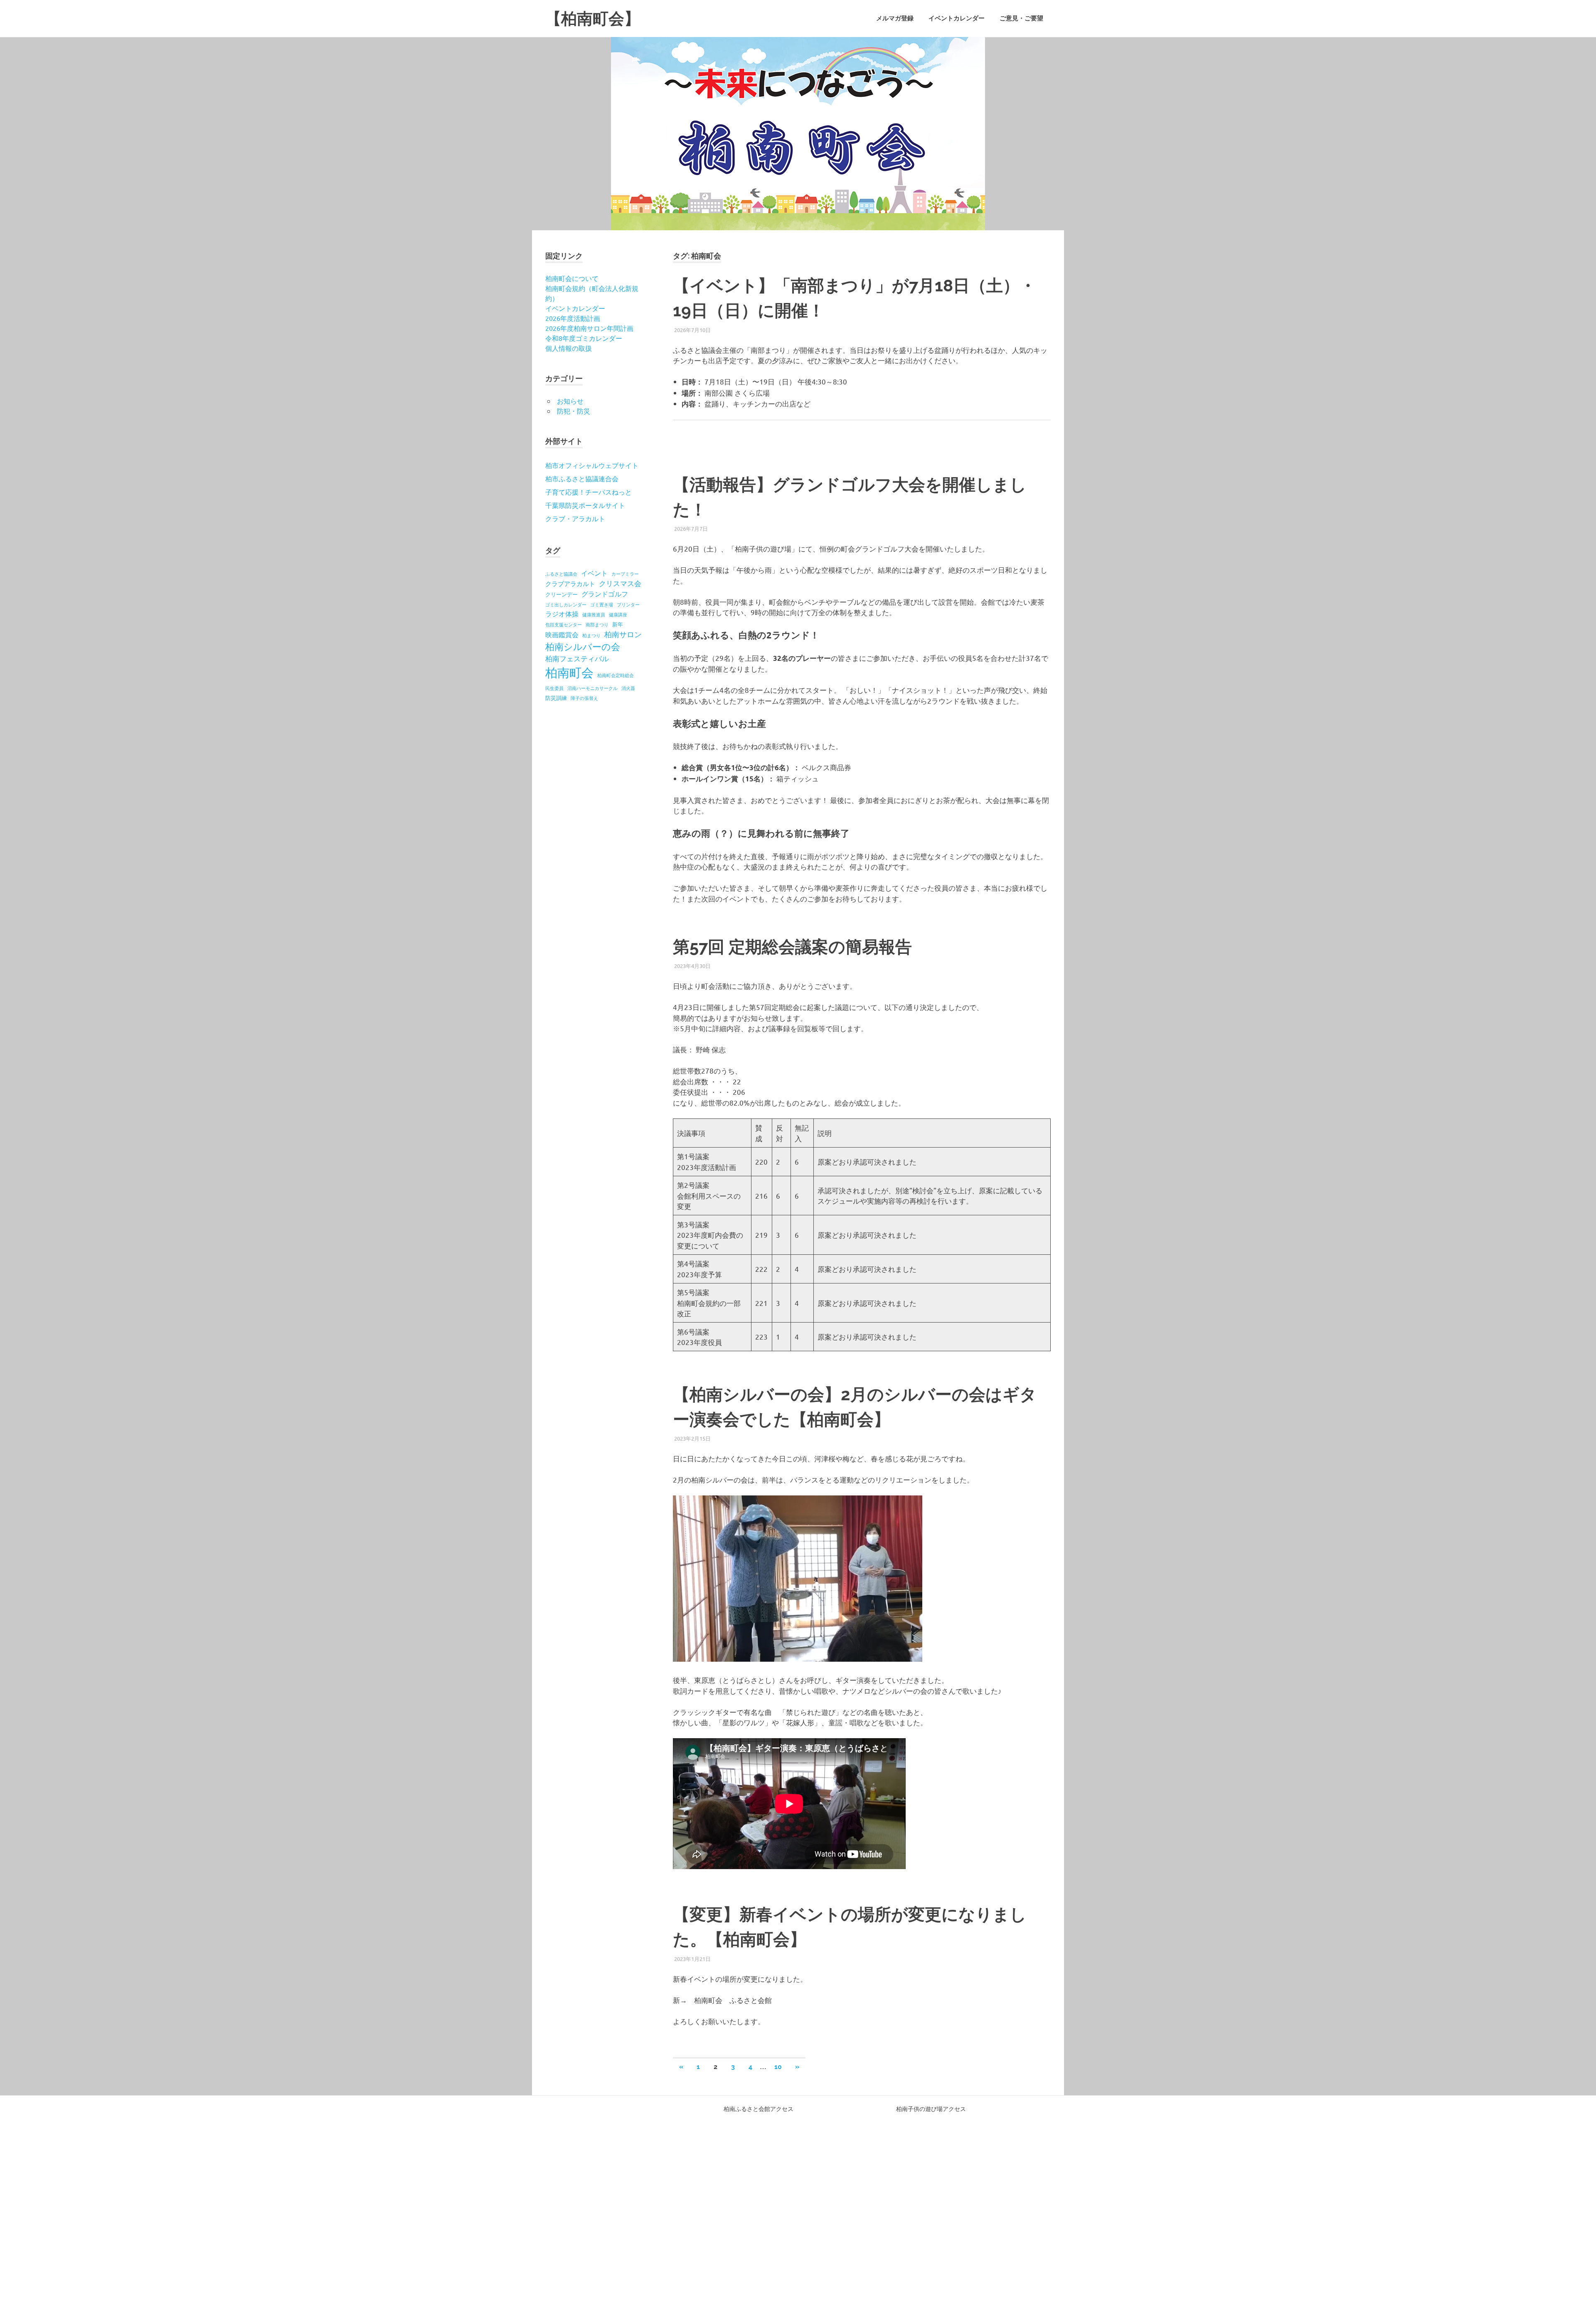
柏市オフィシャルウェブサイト (592, 465)
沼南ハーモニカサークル (592, 688)
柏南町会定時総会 (616, 675)
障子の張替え (584, 698)
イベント (594, 573)
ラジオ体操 (562, 613)
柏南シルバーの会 (583, 646)
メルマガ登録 (895, 18)
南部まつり (597, 624)
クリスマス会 (620, 583)
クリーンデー (562, 594)
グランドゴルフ (605, 594)
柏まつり (591, 635)
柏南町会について (572, 278)
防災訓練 (556, 698)
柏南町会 (569, 672)
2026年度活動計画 (573, 318)
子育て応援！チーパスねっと (589, 492)
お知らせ (570, 401)
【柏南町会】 (593, 18)
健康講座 (618, 614)
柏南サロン (623, 634)
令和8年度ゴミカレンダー (584, 338)
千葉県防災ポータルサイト (585, 505)
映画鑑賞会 (562, 634)
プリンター (628, 604)
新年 (618, 624)
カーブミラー (625, 574)
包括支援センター (564, 624)
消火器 (628, 688)
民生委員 (554, 688)
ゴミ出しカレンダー (566, 604)
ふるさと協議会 (561, 574)
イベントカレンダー (957, 18)
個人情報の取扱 (569, 348)
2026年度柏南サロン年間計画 (589, 328)
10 (778, 2067)
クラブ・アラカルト (575, 518)
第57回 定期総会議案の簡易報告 (792, 947)
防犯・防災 (574, 411)
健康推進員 (594, 614)
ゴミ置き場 (602, 604)
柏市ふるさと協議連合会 (582, 478)
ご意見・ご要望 (1021, 18)
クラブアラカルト (570, 583)
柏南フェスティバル (577, 658)
